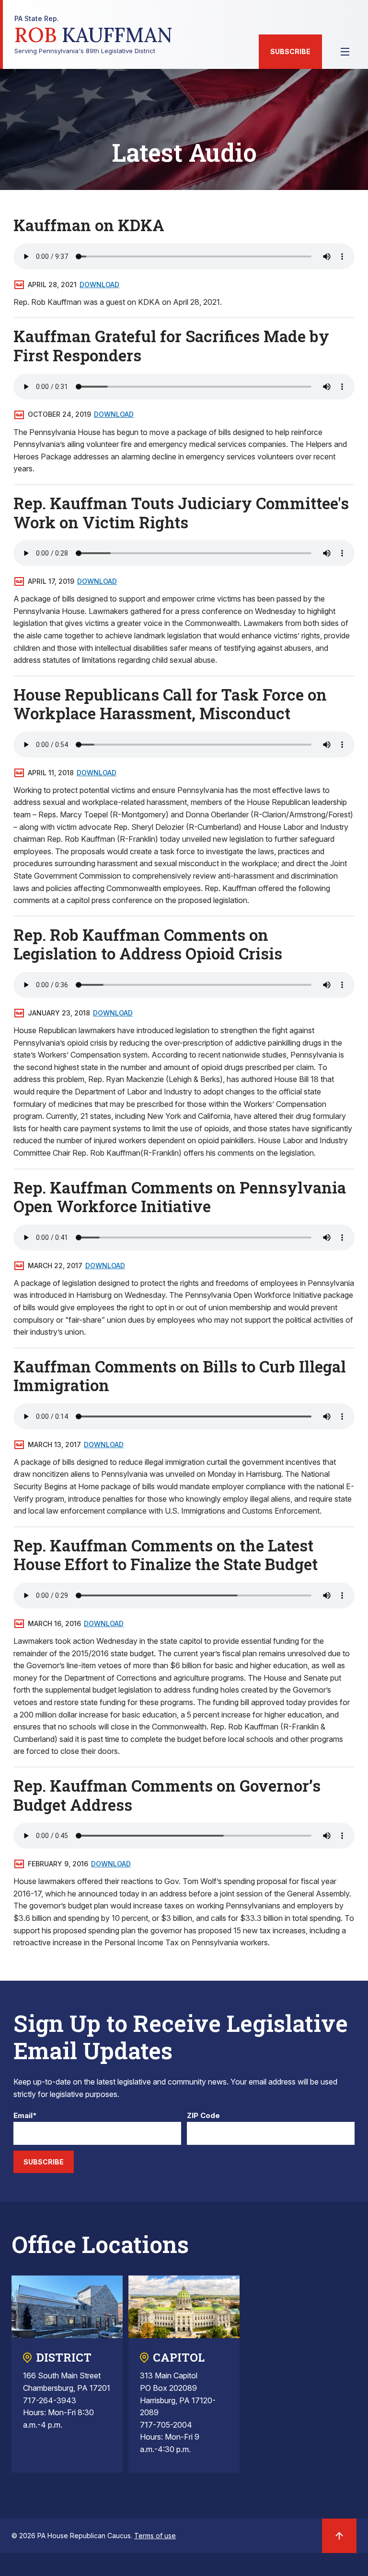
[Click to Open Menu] (345, 52)
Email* (25, 2116)
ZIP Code (203, 2116)
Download (99, 284)
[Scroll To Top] (339, 2536)
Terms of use (155, 2536)
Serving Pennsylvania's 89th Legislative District (93, 35)
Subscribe (290, 51)
